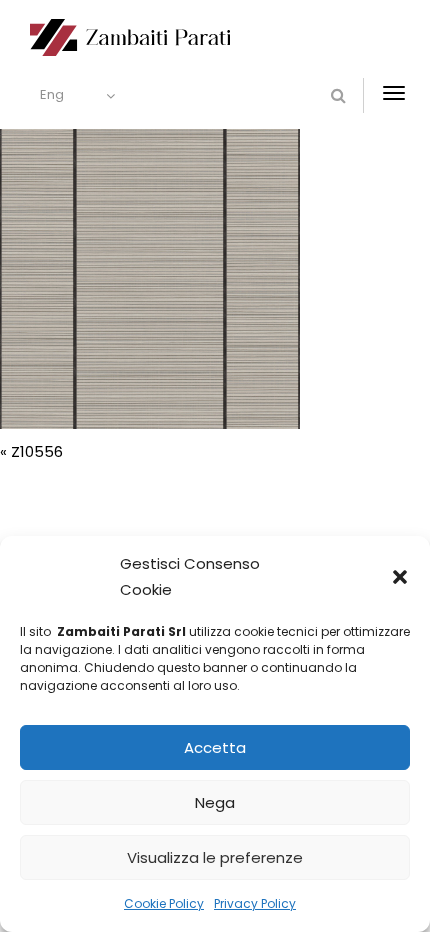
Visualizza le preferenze (215, 857)
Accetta (215, 747)
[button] (400, 577)
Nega (215, 802)
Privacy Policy (255, 903)
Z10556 (37, 451)
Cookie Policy (164, 903)
